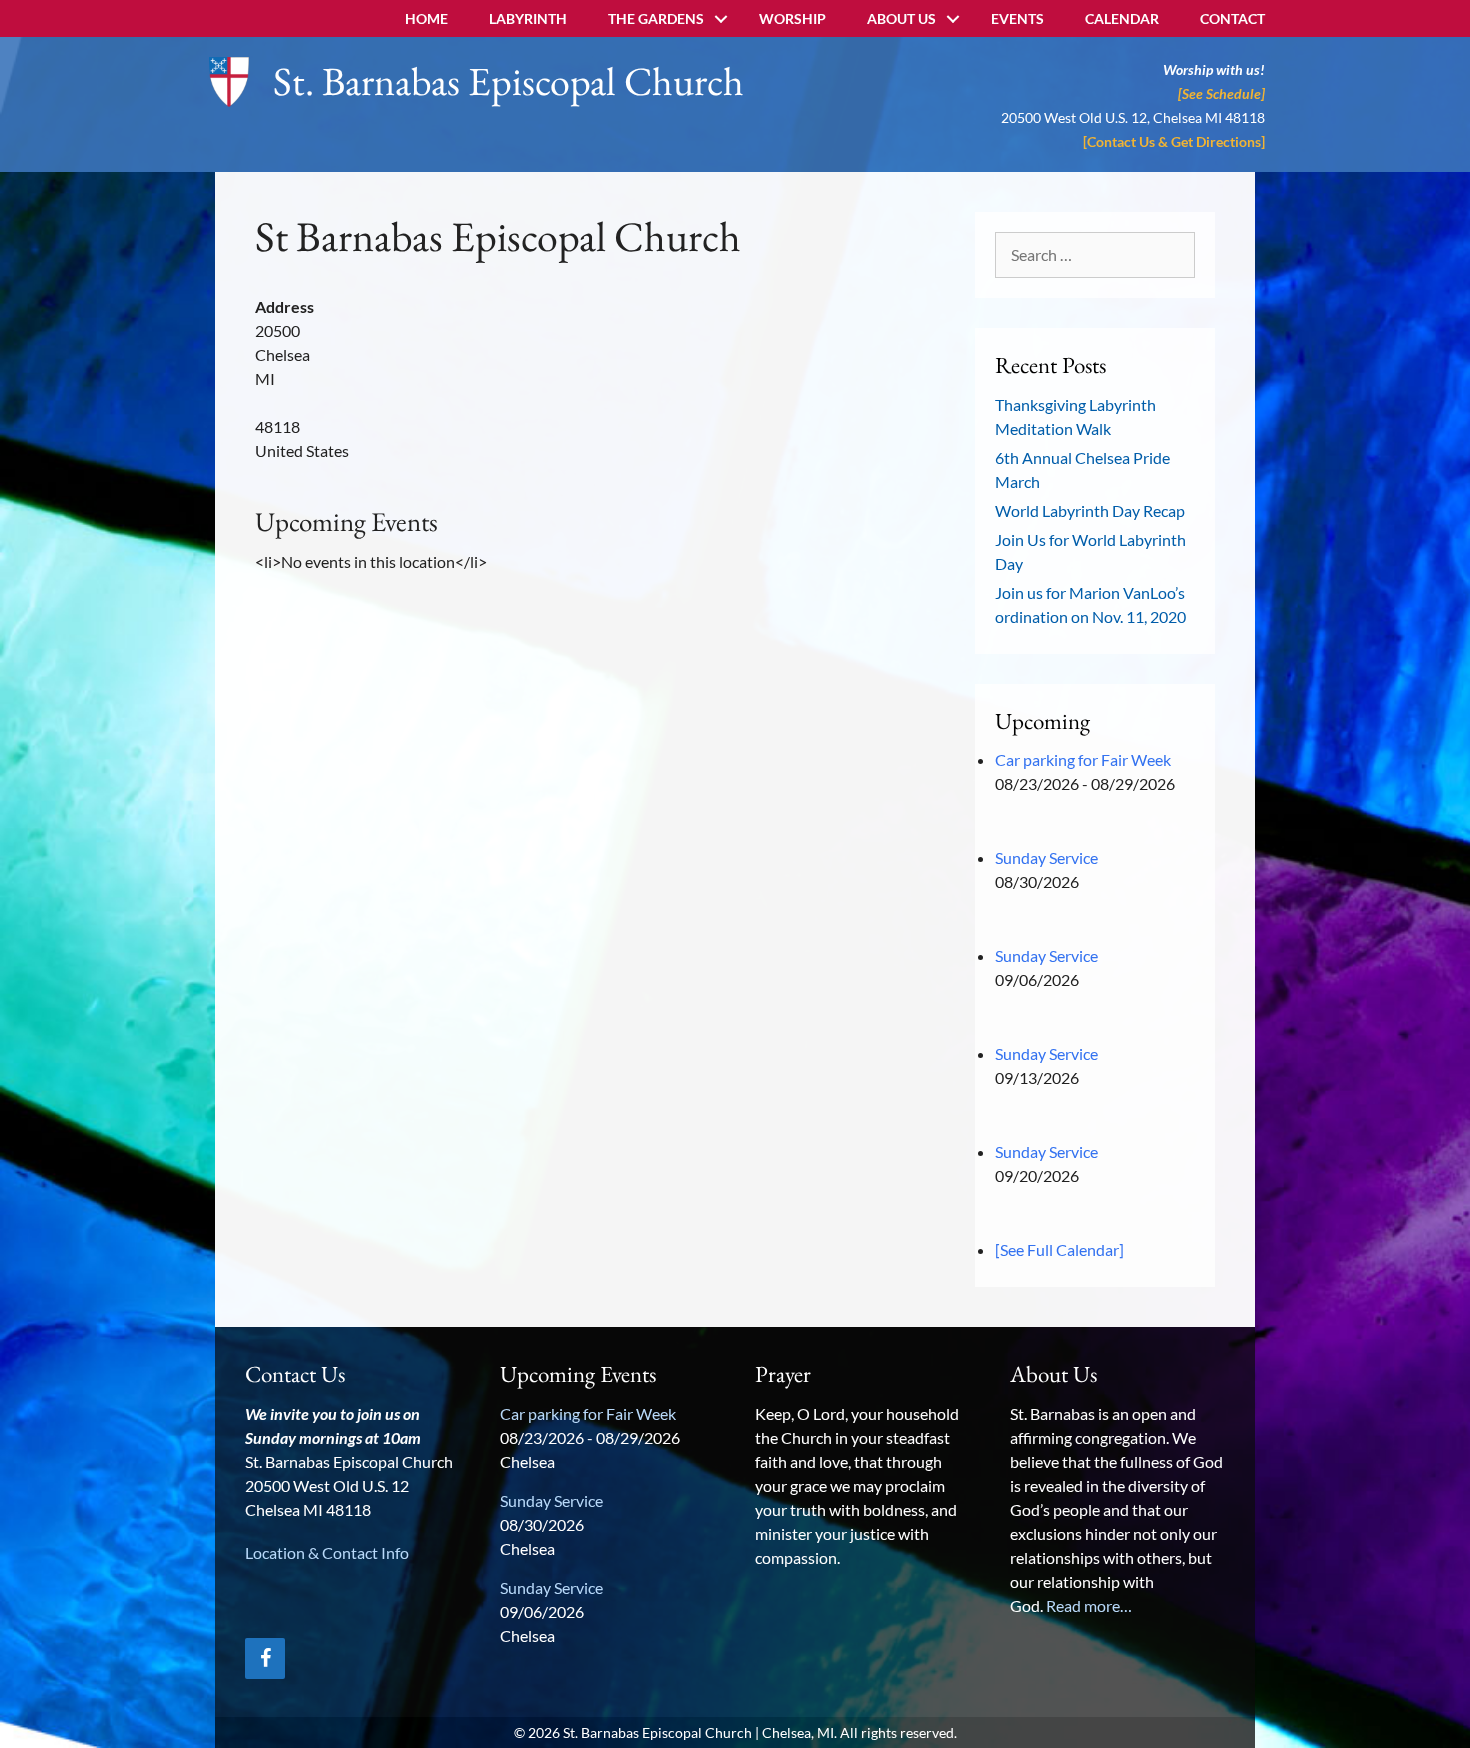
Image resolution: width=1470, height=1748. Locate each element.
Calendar (1122, 18)
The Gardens (656, 18)
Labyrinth (528, 18)
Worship (792, 18)
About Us (901, 18)
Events (1017, 18)
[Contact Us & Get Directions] (1174, 141)
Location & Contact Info (327, 1552)
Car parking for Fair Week (1083, 759)
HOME (426, 18)
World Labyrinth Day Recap (1090, 510)
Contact (1232, 18)
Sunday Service (1046, 857)
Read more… (1089, 1605)
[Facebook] (265, 1658)
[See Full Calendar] (1059, 1249)
